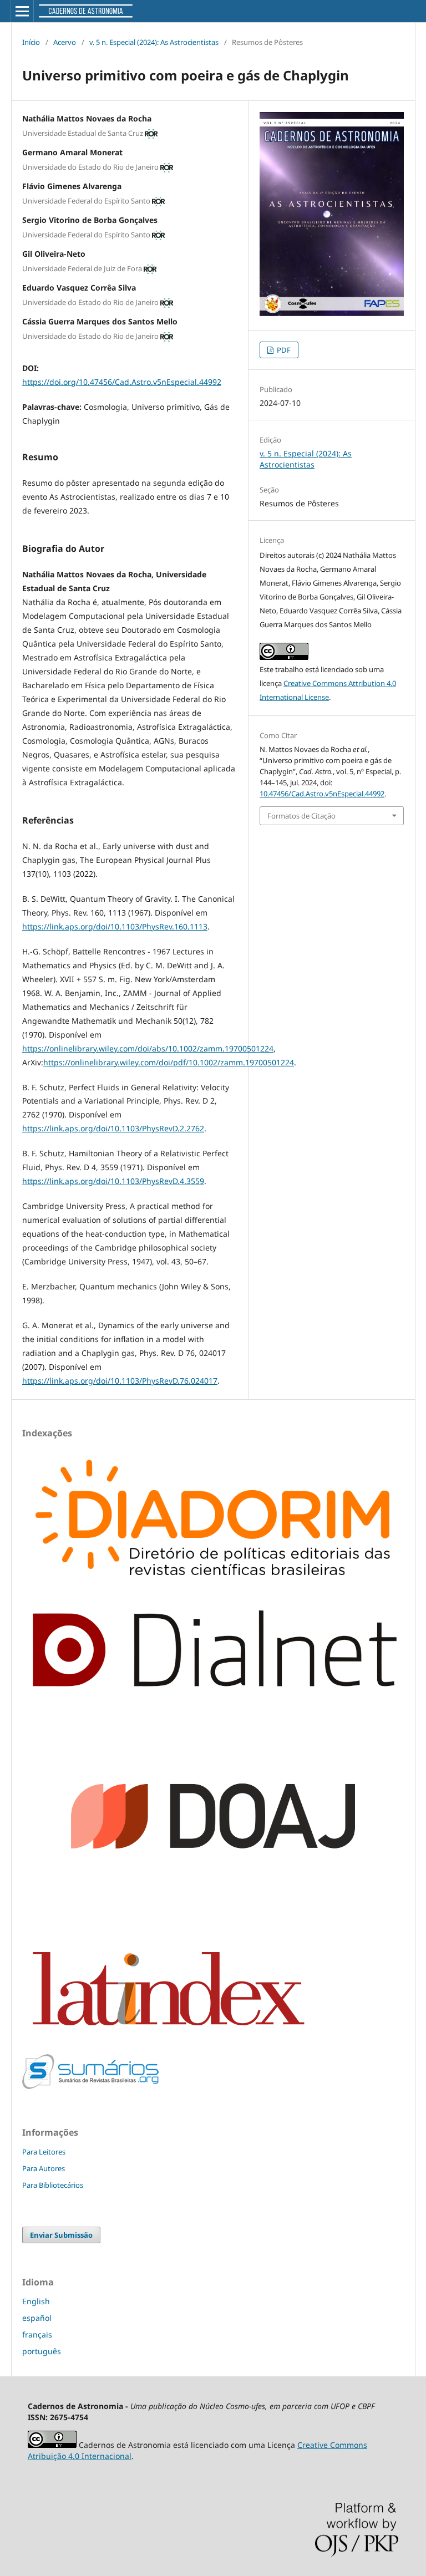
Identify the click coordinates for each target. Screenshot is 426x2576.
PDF (283, 350)
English (36, 2301)
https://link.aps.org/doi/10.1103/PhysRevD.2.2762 (113, 1128)
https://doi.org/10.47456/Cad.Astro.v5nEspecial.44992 (122, 382)
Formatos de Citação (301, 816)
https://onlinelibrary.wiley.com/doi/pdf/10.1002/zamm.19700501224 (169, 1062)
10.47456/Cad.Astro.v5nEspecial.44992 (322, 794)
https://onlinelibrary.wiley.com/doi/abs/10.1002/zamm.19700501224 (148, 1048)
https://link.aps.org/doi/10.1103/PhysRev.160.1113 (115, 926)
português (42, 2351)
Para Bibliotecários (53, 2185)
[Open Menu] (22, 11)
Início (31, 42)
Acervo (65, 42)
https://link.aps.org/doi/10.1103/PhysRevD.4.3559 (113, 1181)
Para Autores (44, 2168)
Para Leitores (44, 2152)
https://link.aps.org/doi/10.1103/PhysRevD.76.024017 (120, 1381)
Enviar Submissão (61, 2235)
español (37, 2318)
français (37, 2334)
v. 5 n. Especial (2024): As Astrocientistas (154, 42)
